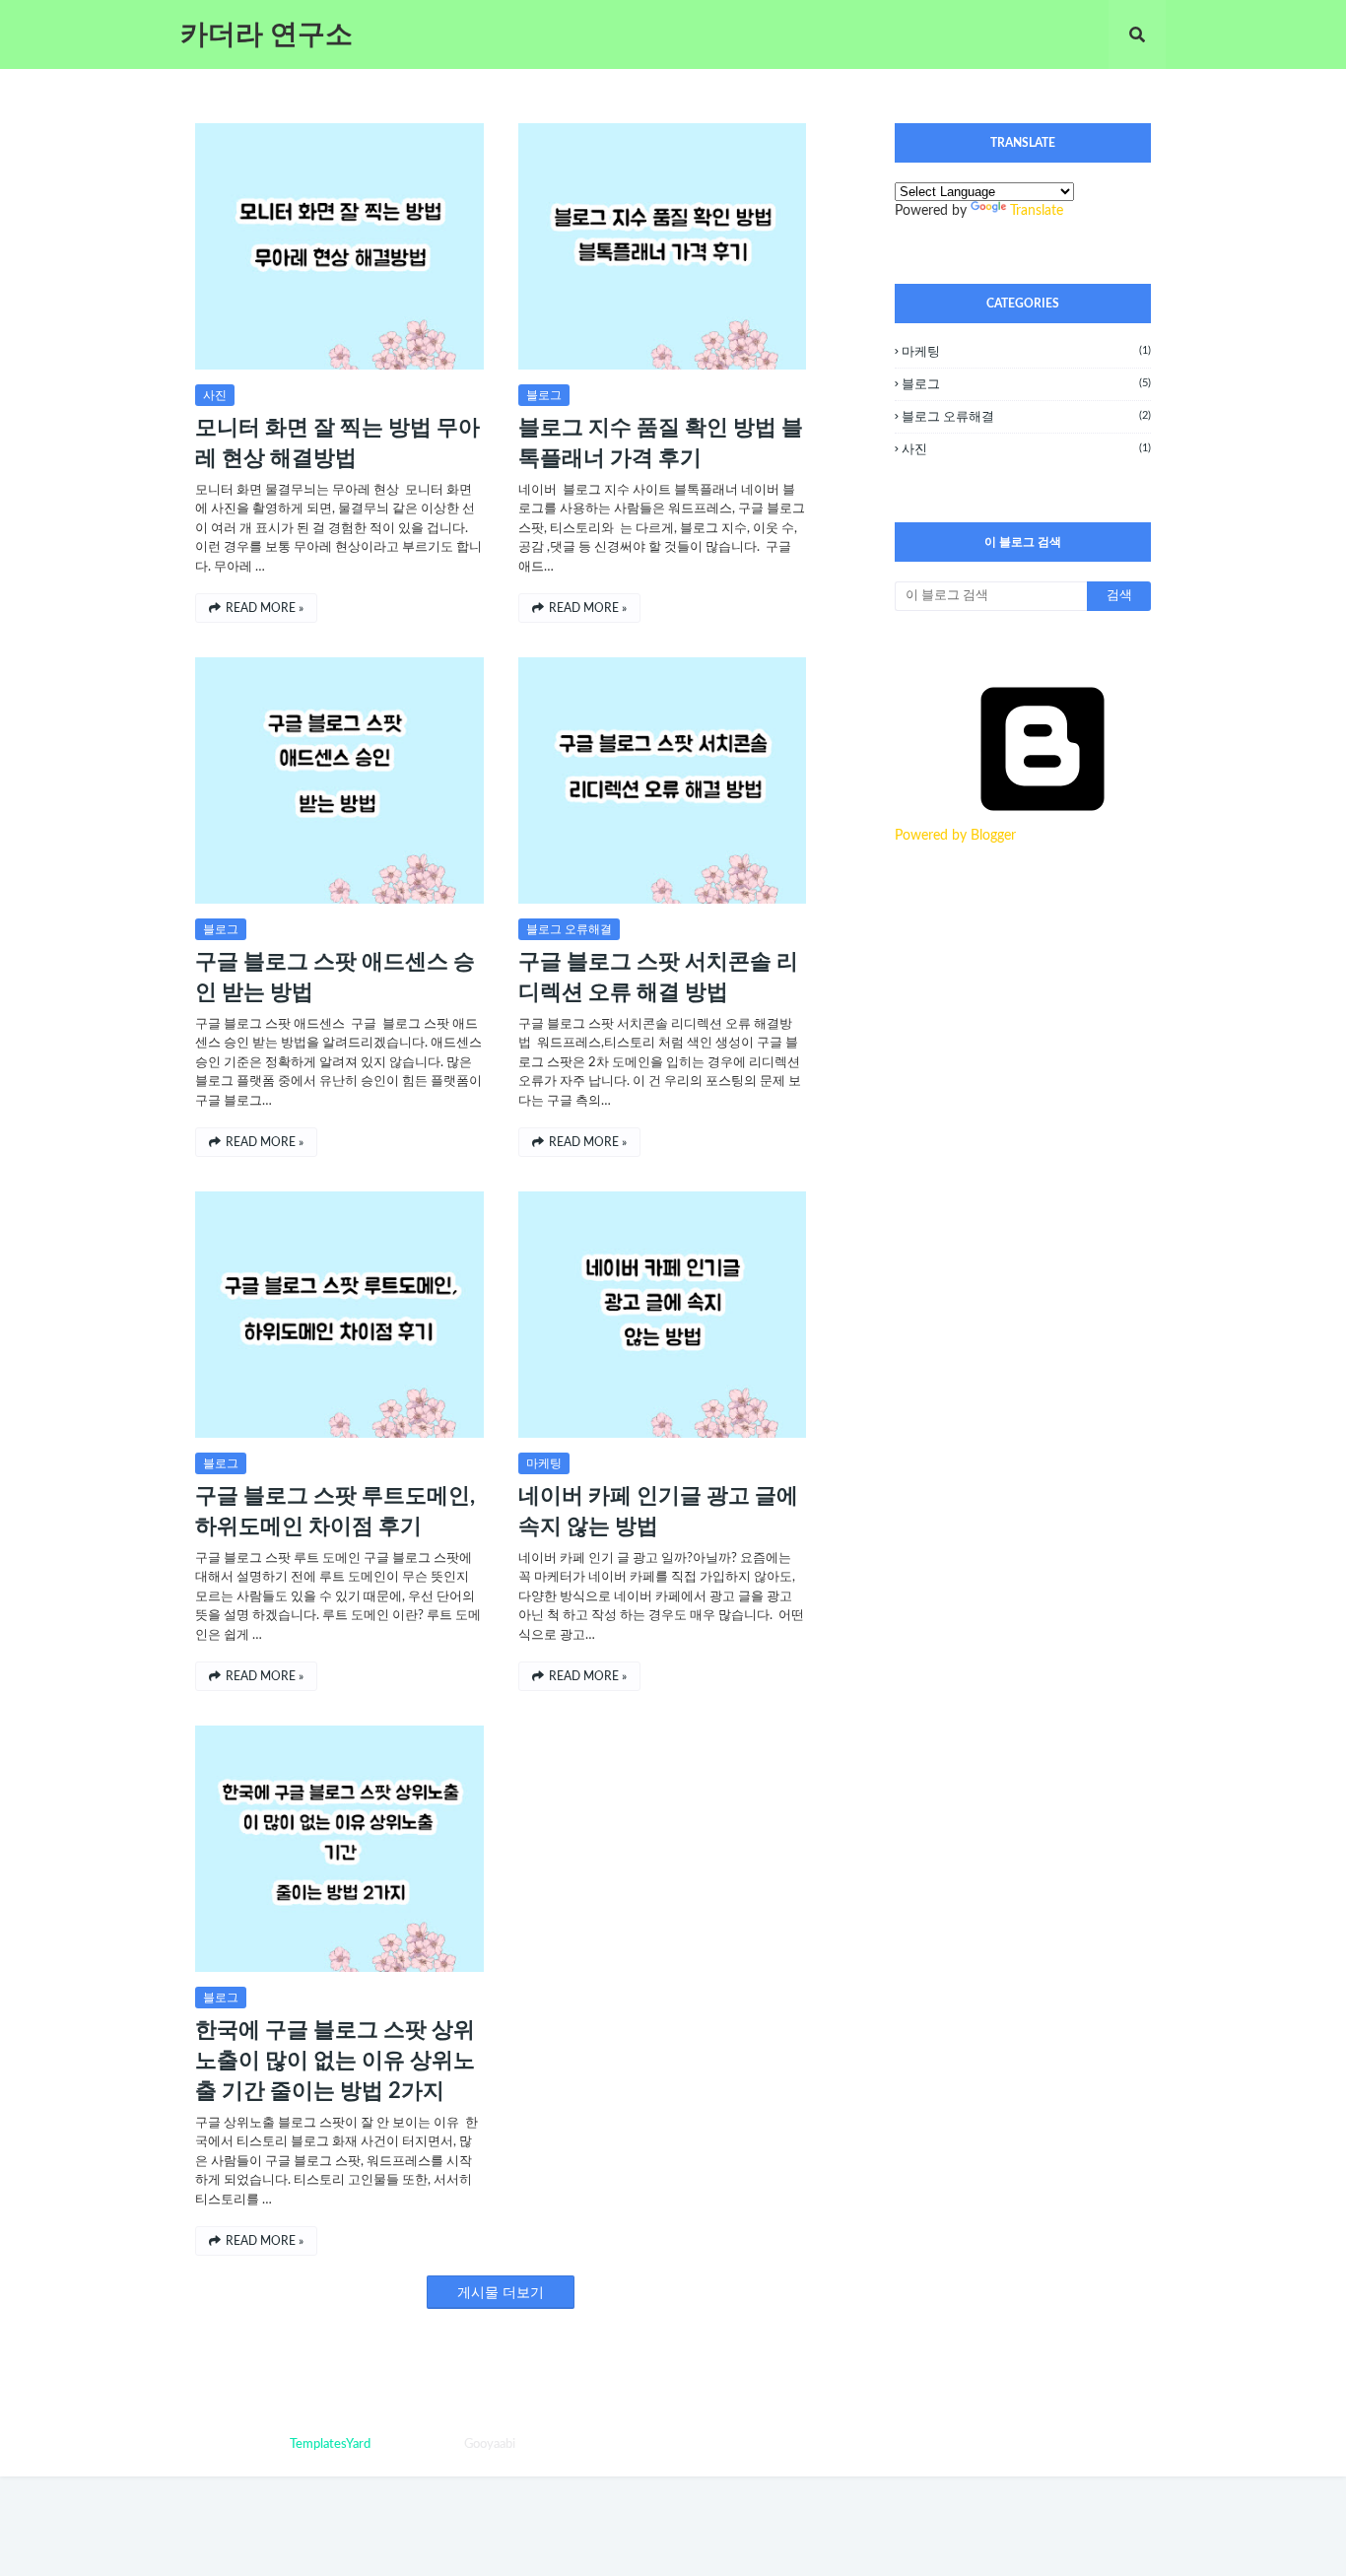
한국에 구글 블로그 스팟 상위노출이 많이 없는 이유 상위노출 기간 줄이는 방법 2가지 (335, 2061)
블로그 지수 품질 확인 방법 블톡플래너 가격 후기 (661, 443)
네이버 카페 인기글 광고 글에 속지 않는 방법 (658, 1511)
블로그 (544, 395)
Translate (1037, 211)
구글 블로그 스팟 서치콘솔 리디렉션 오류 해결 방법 (658, 977)
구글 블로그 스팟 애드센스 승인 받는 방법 (335, 977)
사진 (215, 395)
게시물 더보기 (501, 2293)
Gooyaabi (490, 2444)
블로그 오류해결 (569, 929)
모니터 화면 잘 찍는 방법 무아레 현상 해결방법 (337, 443)
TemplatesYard (330, 2444)
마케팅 (544, 1463)
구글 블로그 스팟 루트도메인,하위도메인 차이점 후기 (335, 1511)
